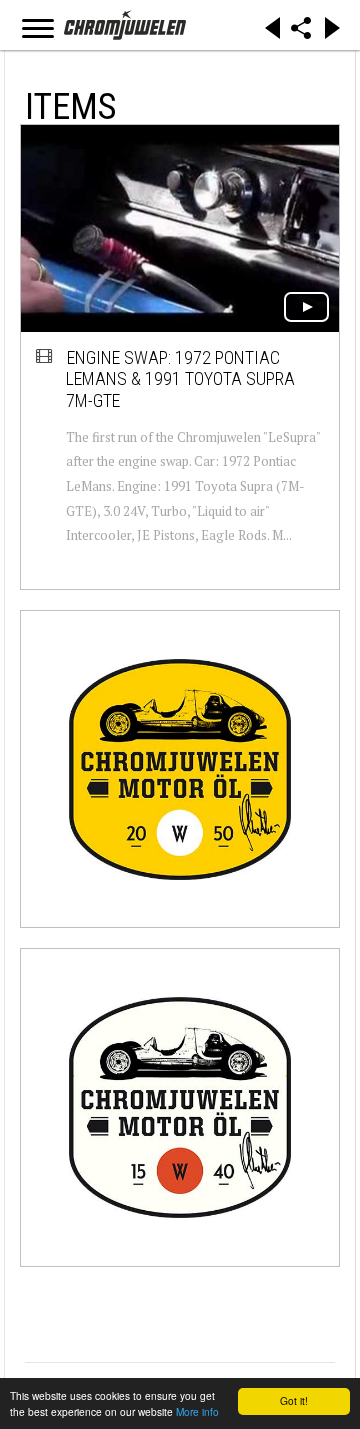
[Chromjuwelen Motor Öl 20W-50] (180, 769)
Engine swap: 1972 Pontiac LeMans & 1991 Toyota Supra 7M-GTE (180, 379)
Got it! (294, 1400)
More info (197, 1411)
